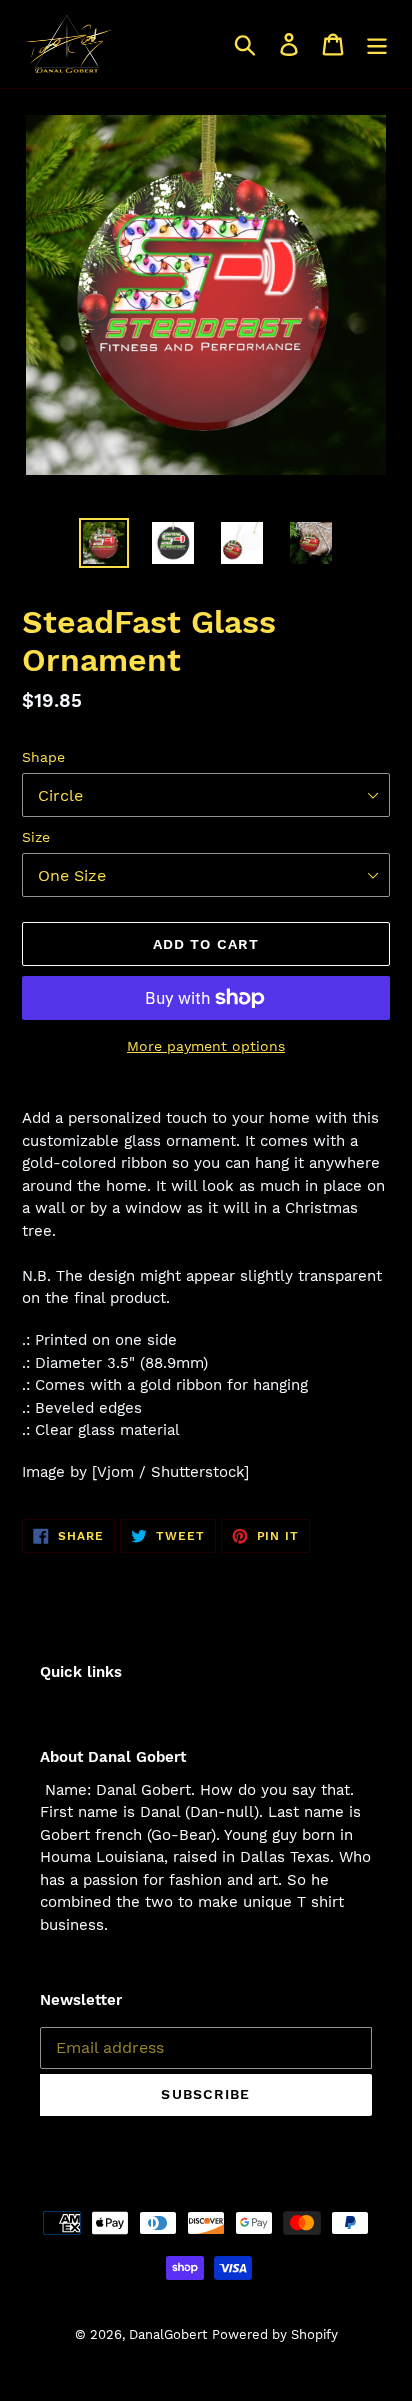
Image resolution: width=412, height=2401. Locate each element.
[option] (104, 543)
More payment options (206, 1046)
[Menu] (377, 44)
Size (36, 837)
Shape (43, 757)
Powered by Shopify (275, 2334)
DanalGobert (168, 2334)
